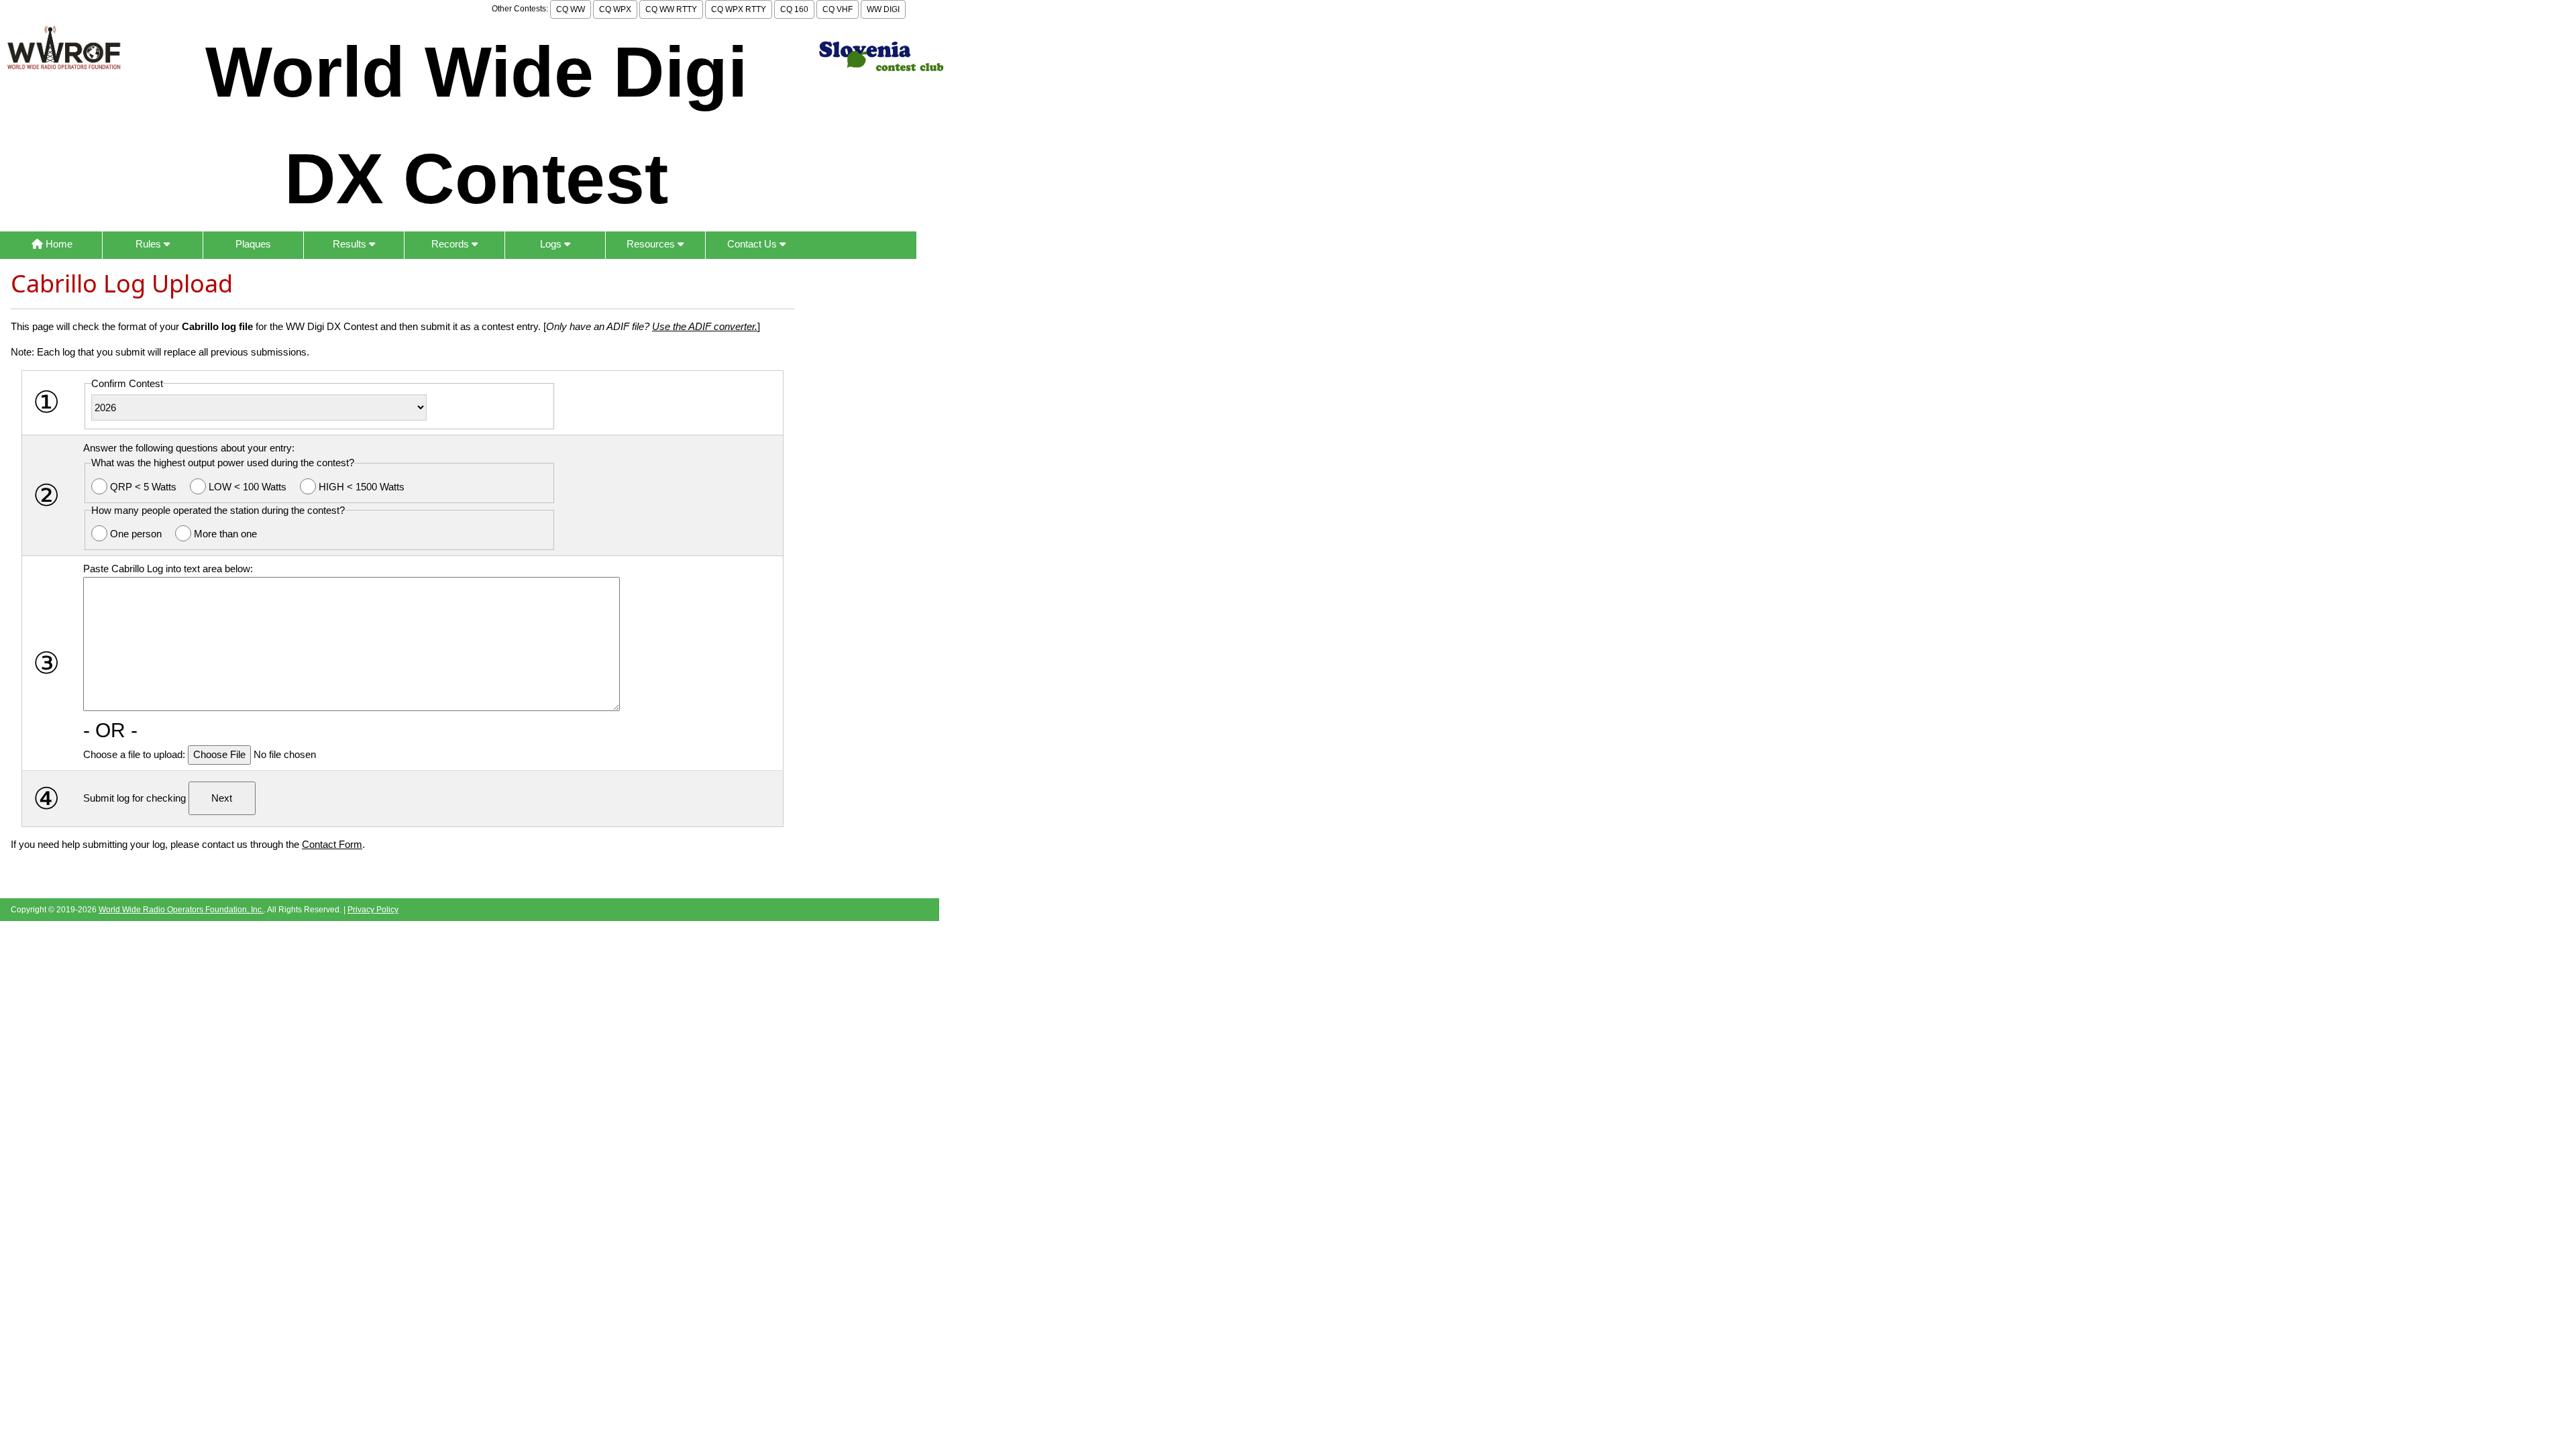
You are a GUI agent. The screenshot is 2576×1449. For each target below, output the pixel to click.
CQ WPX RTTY (739, 9)
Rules (150, 244)
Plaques (253, 244)
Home (58, 244)
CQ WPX (615, 9)
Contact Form (332, 844)
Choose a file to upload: (136, 754)
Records (451, 244)
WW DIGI (883, 9)
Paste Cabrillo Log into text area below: (168, 569)
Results (351, 244)
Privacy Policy (373, 910)
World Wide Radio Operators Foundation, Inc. (181, 910)
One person (137, 534)
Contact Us (753, 244)
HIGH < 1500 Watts (362, 487)
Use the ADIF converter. (705, 326)
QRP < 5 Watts (145, 487)
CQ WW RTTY (671, 9)
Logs (552, 244)
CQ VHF (838, 9)
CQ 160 (794, 9)
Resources (652, 244)
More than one (225, 534)
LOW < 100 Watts (249, 487)
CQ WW (571, 9)
